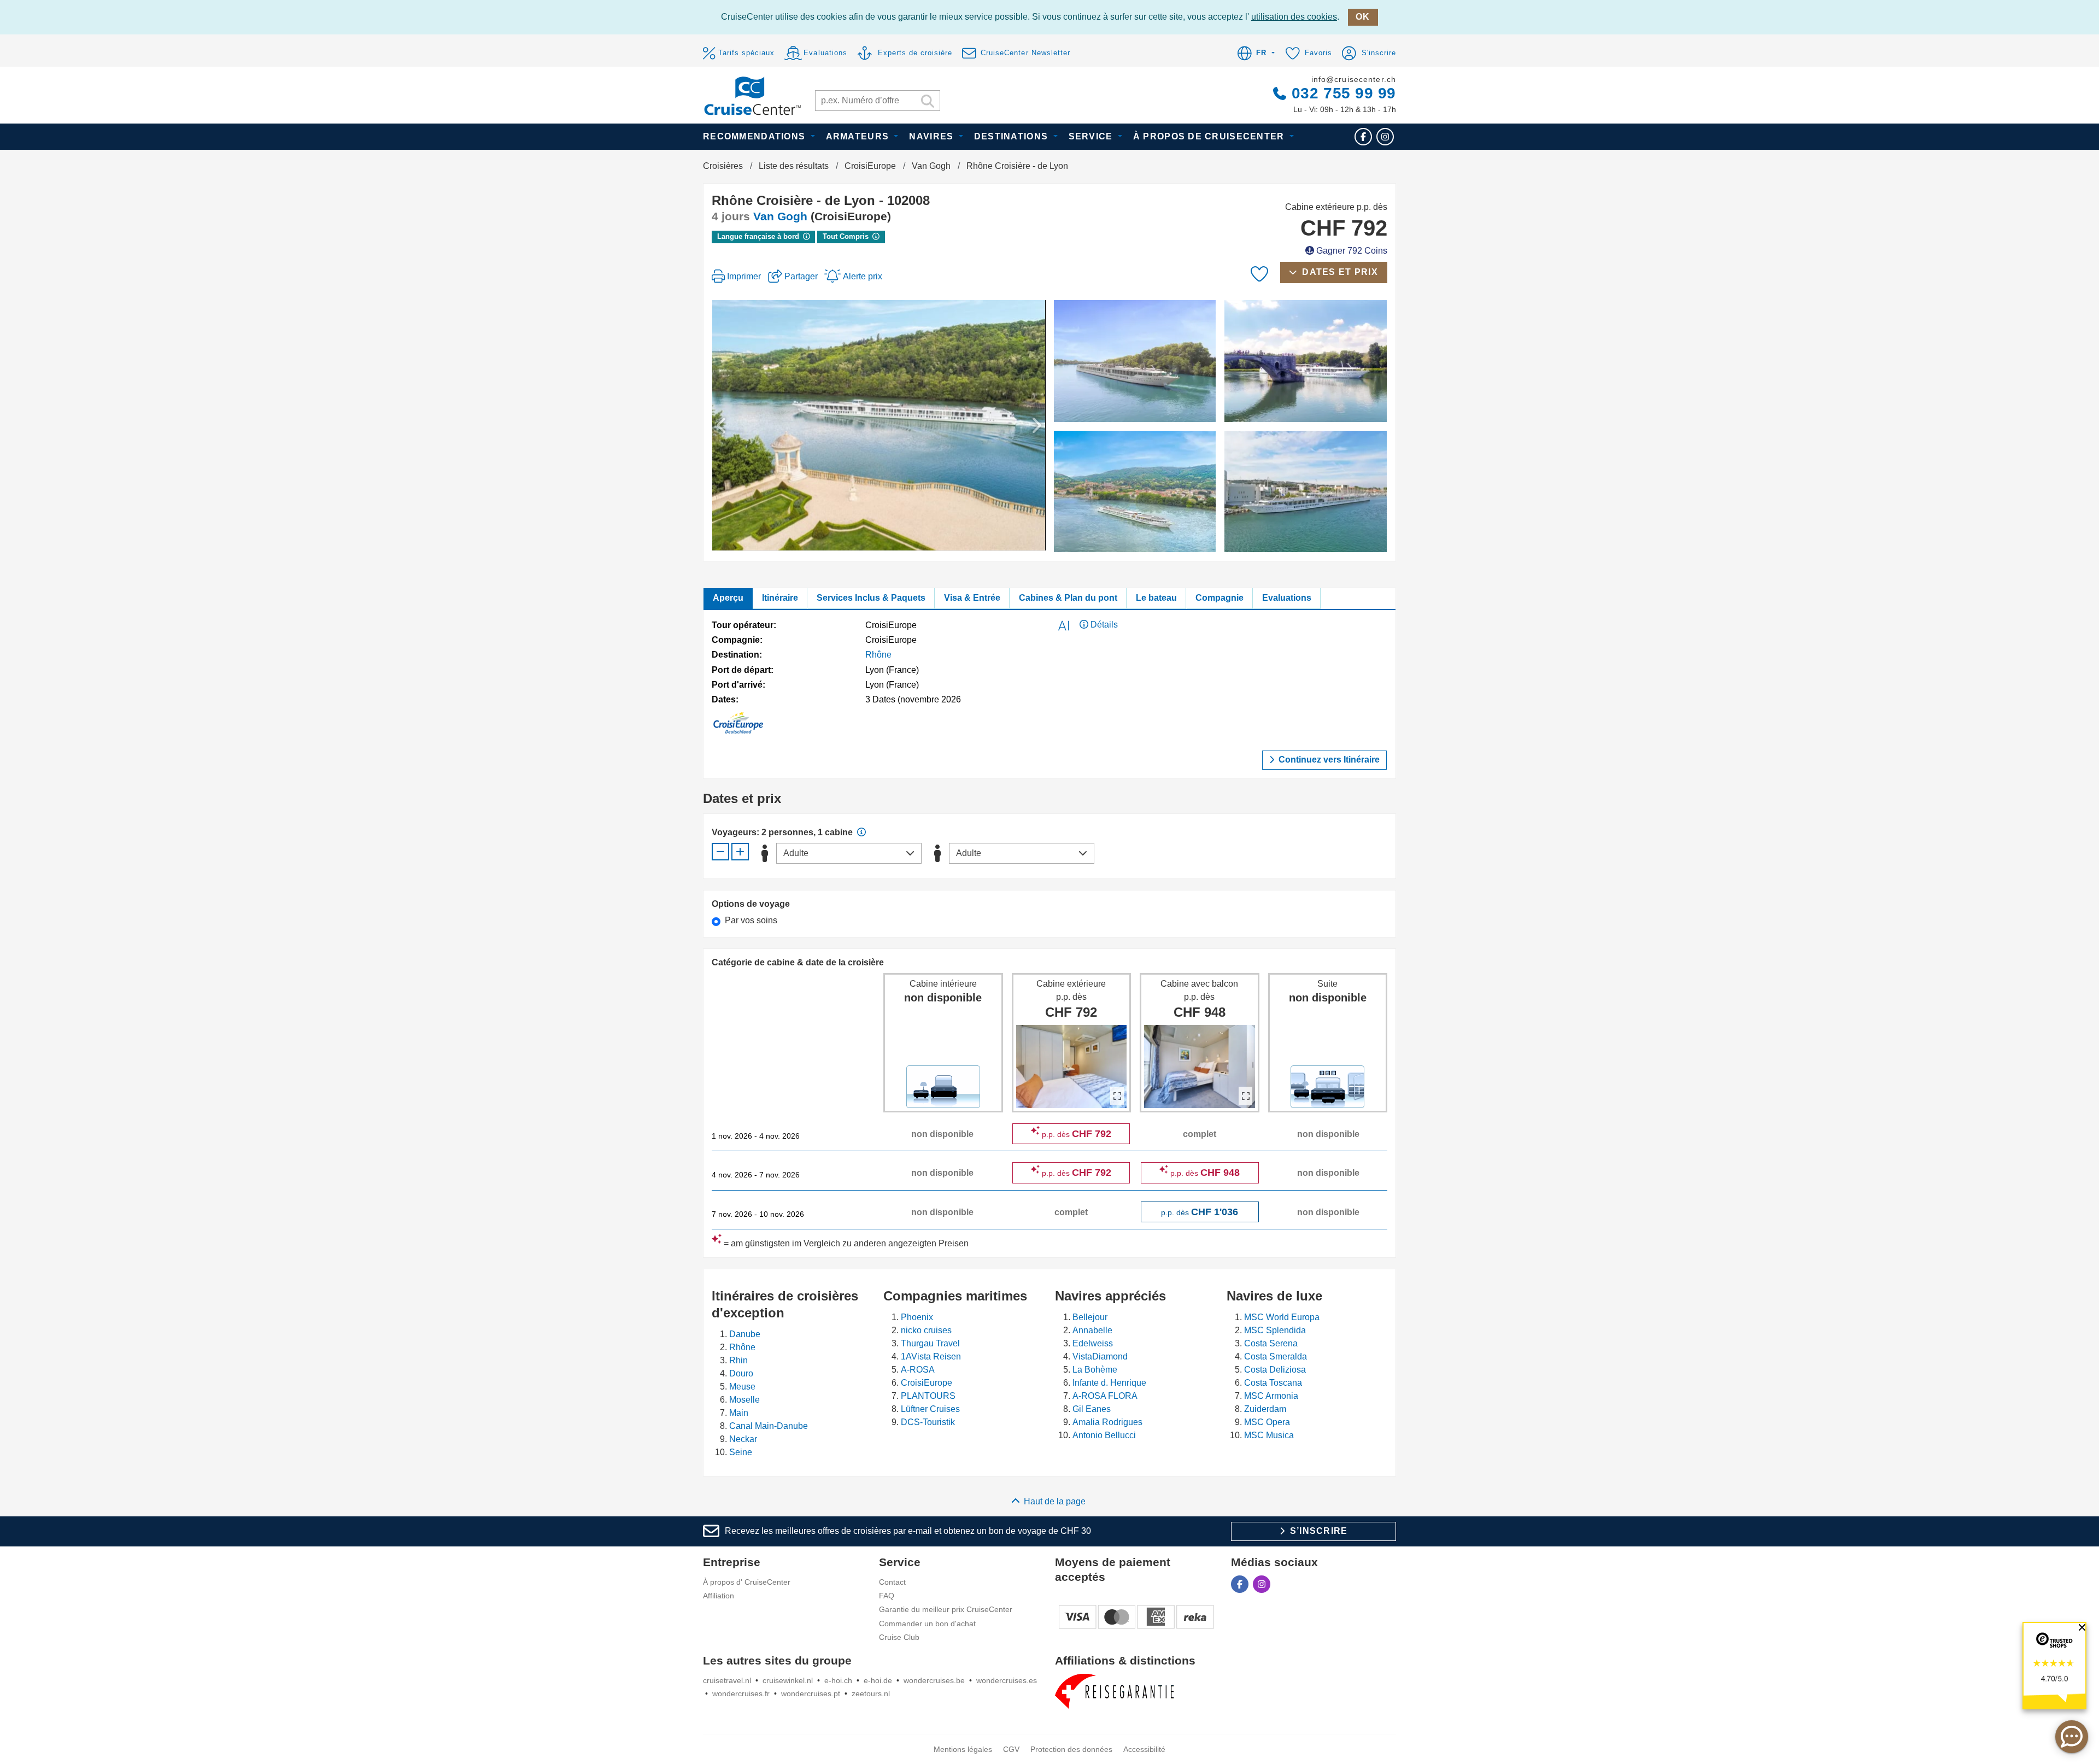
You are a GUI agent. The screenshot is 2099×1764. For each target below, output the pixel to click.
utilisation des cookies (1294, 17)
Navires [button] (933, 136)
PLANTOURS (928, 1396)
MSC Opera (1267, 1422)
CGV (1011, 1749)
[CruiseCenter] (752, 95)
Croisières (723, 166)
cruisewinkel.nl (788, 1680)
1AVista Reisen (931, 1356)
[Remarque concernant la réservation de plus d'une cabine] (861, 832)
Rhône (878, 655)
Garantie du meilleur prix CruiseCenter (946, 1609)
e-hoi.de (878, 1680)
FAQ (887, 1596)
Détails (1103, 625)
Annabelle (1092, 1330)
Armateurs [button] (859, 136)
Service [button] (1092, 136)
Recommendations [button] (755, 136)
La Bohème (1095, 1370)
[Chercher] (928, 102)
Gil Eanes (1092, 1409)
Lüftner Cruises (930, 1409)
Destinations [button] (1013, 136)
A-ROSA (918, 1370)
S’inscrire (1317, 1531)
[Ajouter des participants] (740, 852)
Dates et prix (1339, 272)
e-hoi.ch (838, 1680)
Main (739, 1413)
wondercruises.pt (811, 1693)
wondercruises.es (1007, 1680)
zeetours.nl (871, 1693)
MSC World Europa (1282, 1317)
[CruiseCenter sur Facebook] (1363, 136)
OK (1363, 17)
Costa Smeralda (1276, 1356)
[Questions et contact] (2072, 1737)
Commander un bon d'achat (927, 1624)
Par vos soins (751, 920)
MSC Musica (1269, 1435)
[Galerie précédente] (737, 425)
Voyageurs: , (764, 832)
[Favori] (1259, 274)
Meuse (742, 1387)
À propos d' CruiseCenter (747, 1582)
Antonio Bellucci (1104, 1435)
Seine (741, 1452)
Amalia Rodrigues (1107, 1422)
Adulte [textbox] (796, 853)
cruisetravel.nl (727, 1680)
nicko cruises (926, 1330)
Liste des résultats (794, 166)
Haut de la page (1055, 1501)
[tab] (728, 599)
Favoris (1317, 53)
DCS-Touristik (928, 1422)
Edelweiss (1093, 1343)
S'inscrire (1377, 53)
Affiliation (719, 1596)
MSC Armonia (1271, 1396)
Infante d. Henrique (1109, 1383)
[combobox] (849, 853)
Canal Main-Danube (769, 1426)
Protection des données (1071, 1749)
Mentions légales (963, 1749)
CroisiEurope (870, 166)
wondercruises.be (934, 1680)
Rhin (738, 1360)
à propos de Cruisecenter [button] (1210, 136)
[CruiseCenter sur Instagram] (1385, 136)
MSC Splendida (1275, 1330)
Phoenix (917, 1317)
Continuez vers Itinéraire (1328, 760)
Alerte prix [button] (861, 276)
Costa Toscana (1273, 1383)
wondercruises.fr (741, 1693)
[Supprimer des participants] (720, 852)
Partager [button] (801, 276)
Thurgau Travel (930, 1343)
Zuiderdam (1265, 1409)
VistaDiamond (1100, 1356)
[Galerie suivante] (1020, 425)
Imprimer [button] (744, 276)
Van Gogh (931, 166)
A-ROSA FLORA (1105, 1396)
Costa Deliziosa (1275, 1370)
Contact (892, 1582)
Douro (741, 1373)
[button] (1256, 54)
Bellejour (1090, 1317)
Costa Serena (1271, 1343)
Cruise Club (899, 1637)
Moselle (744, 1400)
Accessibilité (1144, 1749)
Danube (745, 1334)
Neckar (743, 1439)
